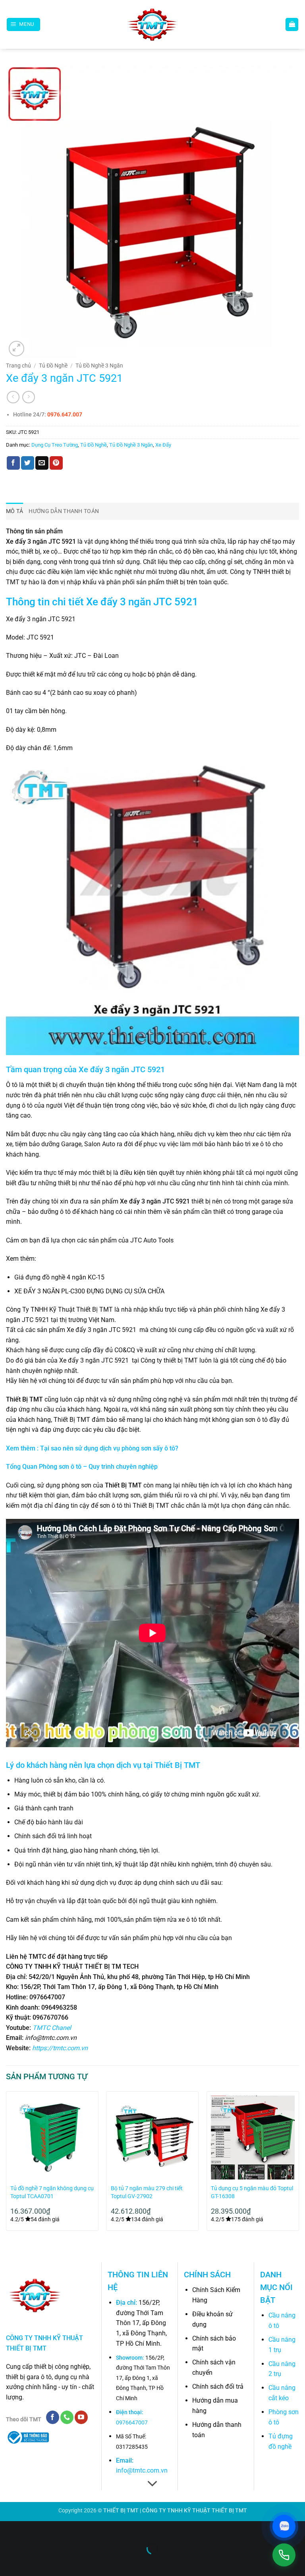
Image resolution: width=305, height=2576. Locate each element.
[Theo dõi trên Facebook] (53, 2417)
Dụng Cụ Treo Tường (55, 445)
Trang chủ (18, 366)
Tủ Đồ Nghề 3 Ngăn (99, 366)
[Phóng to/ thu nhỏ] (8, 2529)
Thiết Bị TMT (177, 1765)
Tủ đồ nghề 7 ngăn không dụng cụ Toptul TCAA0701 (52, 2192)
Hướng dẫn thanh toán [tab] (64, 511)
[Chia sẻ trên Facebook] (13, 463)
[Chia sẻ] (54, 2529)
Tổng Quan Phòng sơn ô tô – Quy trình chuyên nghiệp (82, 1467)
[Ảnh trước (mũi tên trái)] (8, 2562)
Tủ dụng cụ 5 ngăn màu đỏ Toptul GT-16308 (252, 2192)
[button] (24, 24)
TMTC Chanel (52, 2028)
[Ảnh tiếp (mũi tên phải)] (31, 2562)
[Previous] (6, 2164)
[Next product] (13, 397)
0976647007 (132, 2423)
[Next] (299, 2164)
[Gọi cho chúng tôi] (67, 2417)
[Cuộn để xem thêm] (152, 2484)
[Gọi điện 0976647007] (284, 2555)
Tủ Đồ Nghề (53, 366)
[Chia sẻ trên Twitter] (28, 463)
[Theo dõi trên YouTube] (81, 2417)
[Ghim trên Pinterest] (56, 463)
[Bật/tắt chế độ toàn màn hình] (31, 2529)
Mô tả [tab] (14, 511)
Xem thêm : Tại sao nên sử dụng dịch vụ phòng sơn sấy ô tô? (92, 1448)
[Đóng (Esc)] (78, 2529)
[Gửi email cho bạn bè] (42, 463)
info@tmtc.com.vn (142, 2470)
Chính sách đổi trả (218, 2386)
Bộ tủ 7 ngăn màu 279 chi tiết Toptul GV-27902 (147, 2192)
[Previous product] (28, 397)
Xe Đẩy (163, 445)
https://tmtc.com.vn (60, 2048)
